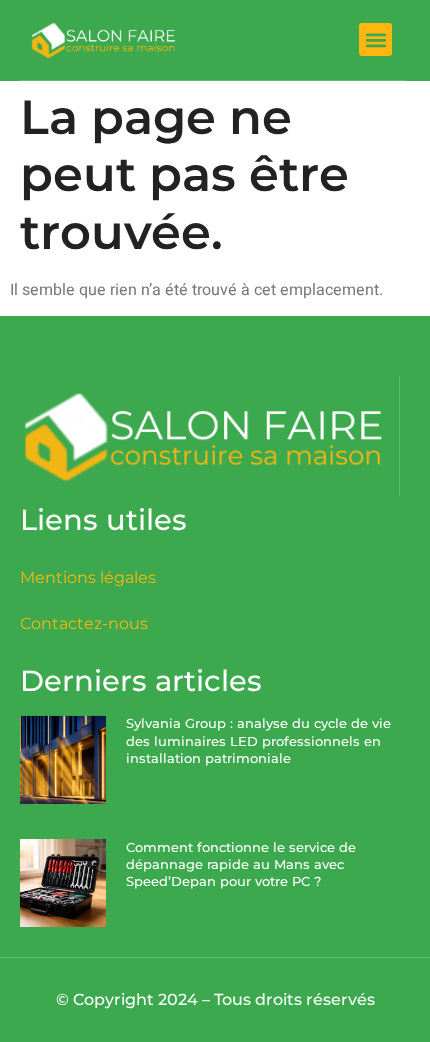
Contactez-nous (84, 623)
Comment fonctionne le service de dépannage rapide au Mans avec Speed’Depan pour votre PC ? (241, 864)
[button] (375, 39)
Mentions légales (88, 577)
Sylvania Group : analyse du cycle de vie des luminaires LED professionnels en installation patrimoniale (258, 740)
